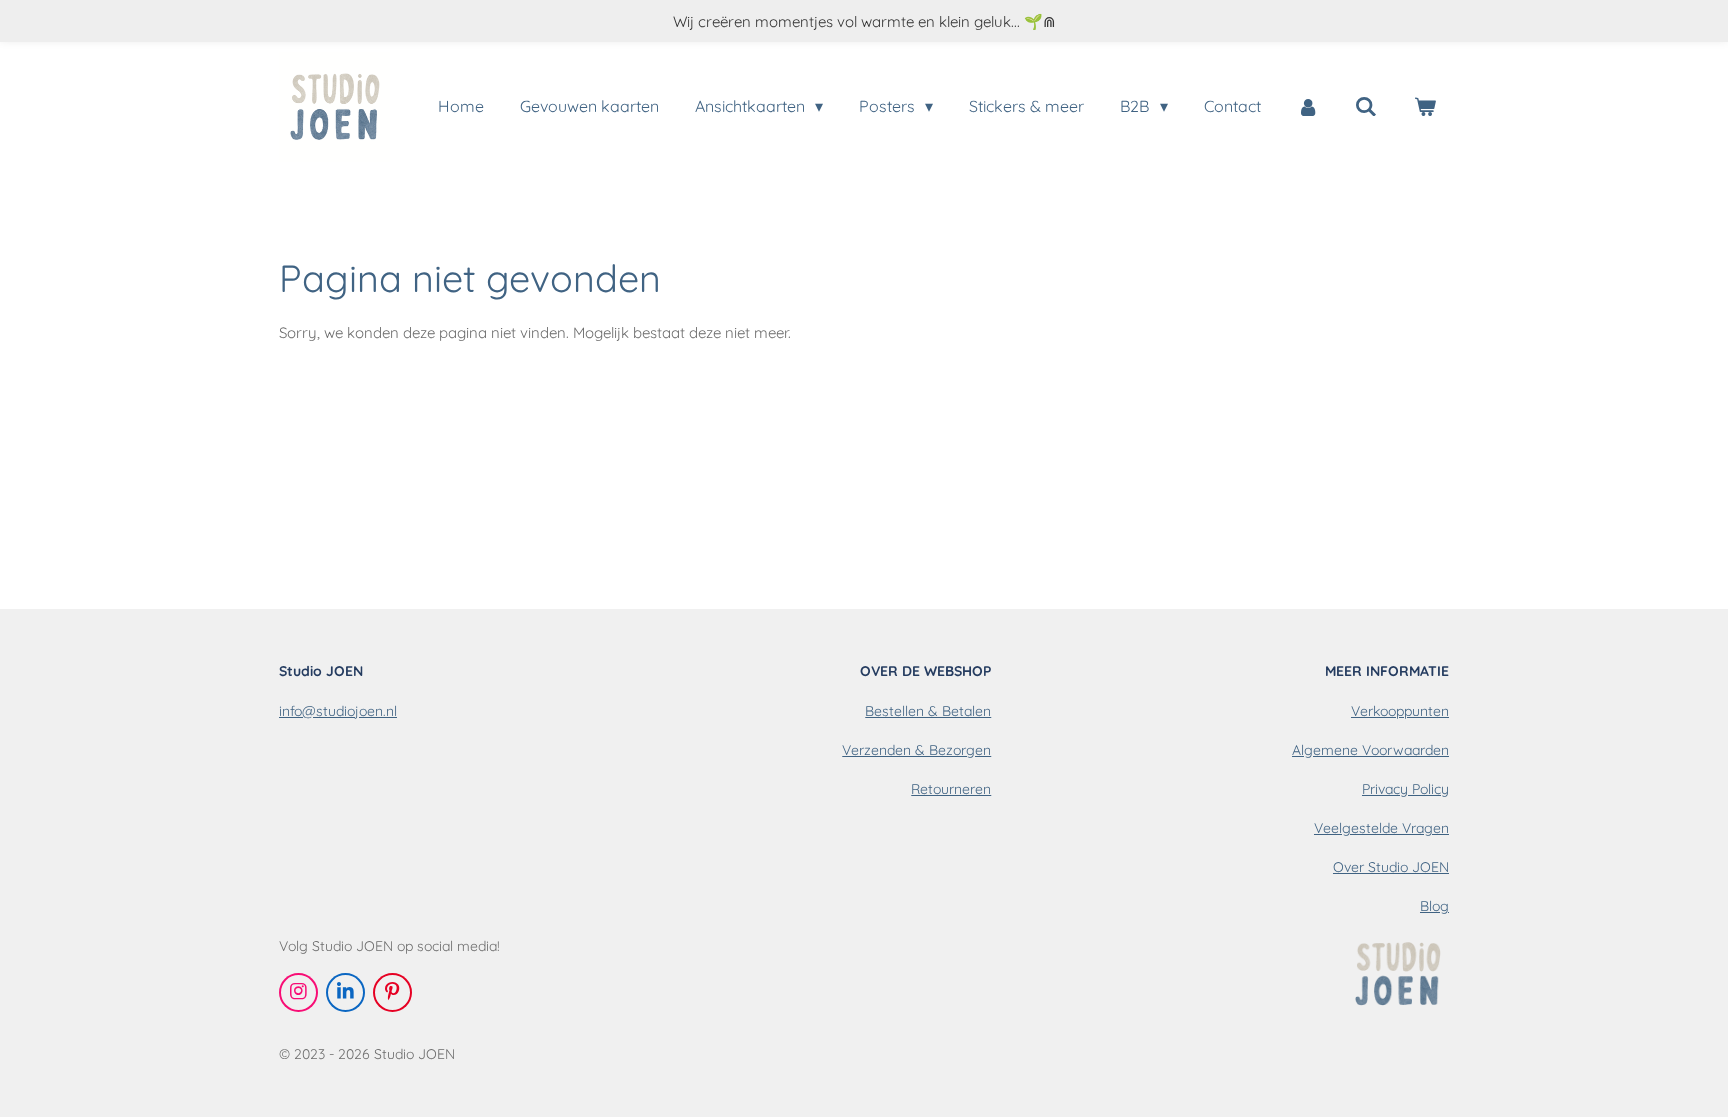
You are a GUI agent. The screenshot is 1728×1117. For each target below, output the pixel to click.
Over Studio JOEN (1391, 867)
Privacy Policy (1405, 789)
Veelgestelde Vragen (1381, 828)
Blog (1434, 906)
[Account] (1308, 106)
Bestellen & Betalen (928, 711)
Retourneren (951, 789)
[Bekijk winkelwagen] (1425, 106)
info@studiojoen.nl (338, 711)
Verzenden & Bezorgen (916, 750)
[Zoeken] (1366, 106)
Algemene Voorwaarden (1370, 750)
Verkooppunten (1400, 711)
